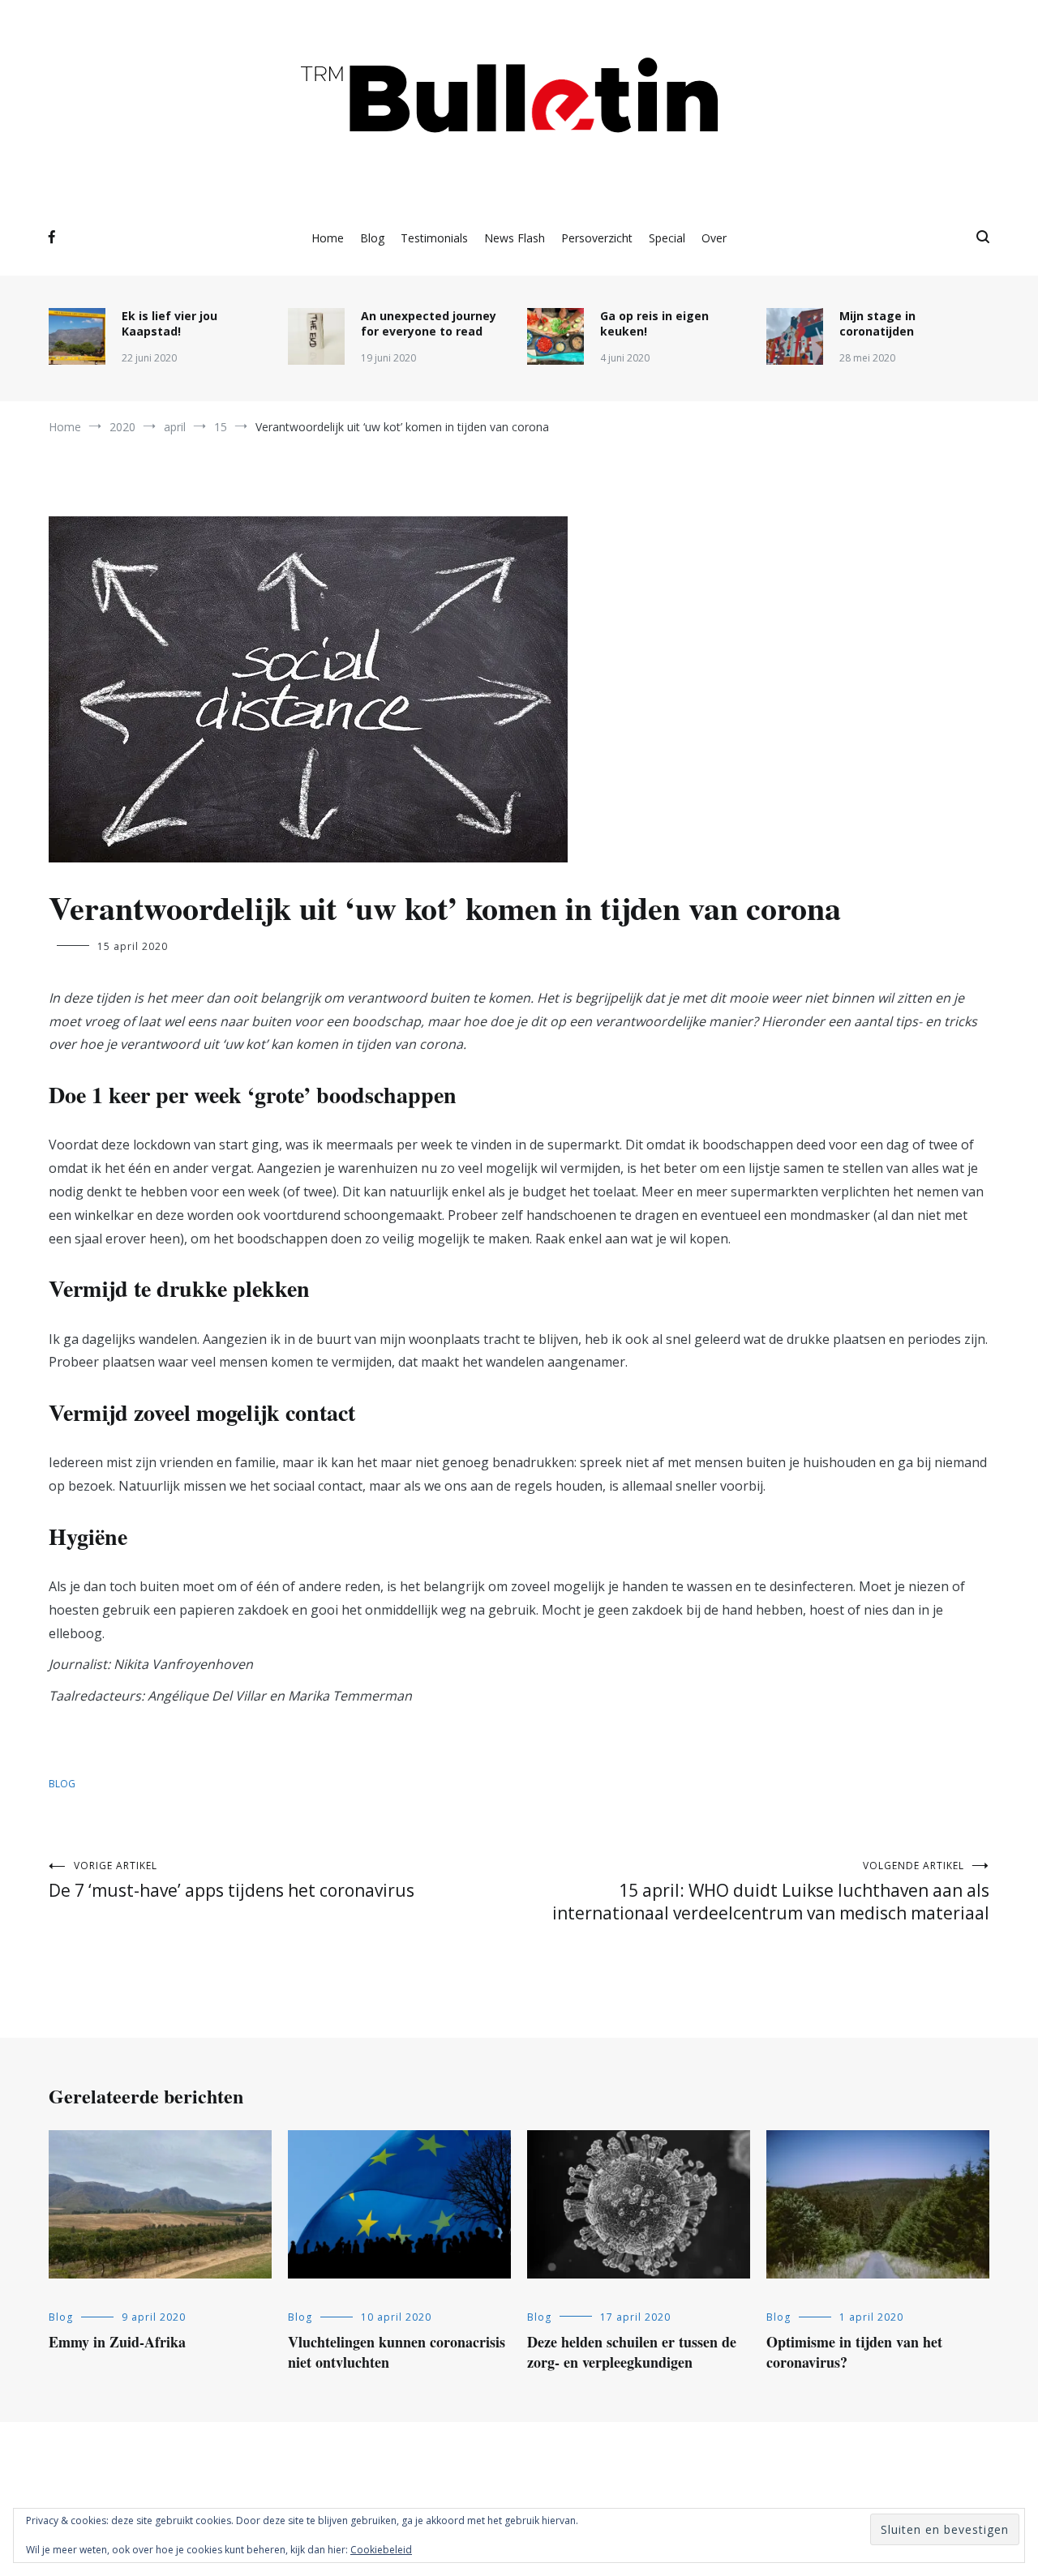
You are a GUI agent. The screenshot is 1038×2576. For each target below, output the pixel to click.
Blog (372, 238)
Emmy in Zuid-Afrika (117, 2342)
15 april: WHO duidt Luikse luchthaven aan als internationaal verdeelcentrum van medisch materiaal (771, 1891)
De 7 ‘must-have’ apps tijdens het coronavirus (232, 1880)
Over (714, 238)
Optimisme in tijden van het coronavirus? (854, 2352)
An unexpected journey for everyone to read (429, 323)
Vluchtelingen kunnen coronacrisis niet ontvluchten (397, 2352)
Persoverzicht (597, 238)
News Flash (515, 238)
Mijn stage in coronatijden (877, 323)
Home (328, 238)
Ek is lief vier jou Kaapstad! (169, 323)
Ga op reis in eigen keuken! (654, 323)
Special (667, 238)
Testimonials (434, 238)
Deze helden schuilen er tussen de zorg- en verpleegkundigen (632, 2352)
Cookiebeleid (381, 2550)
